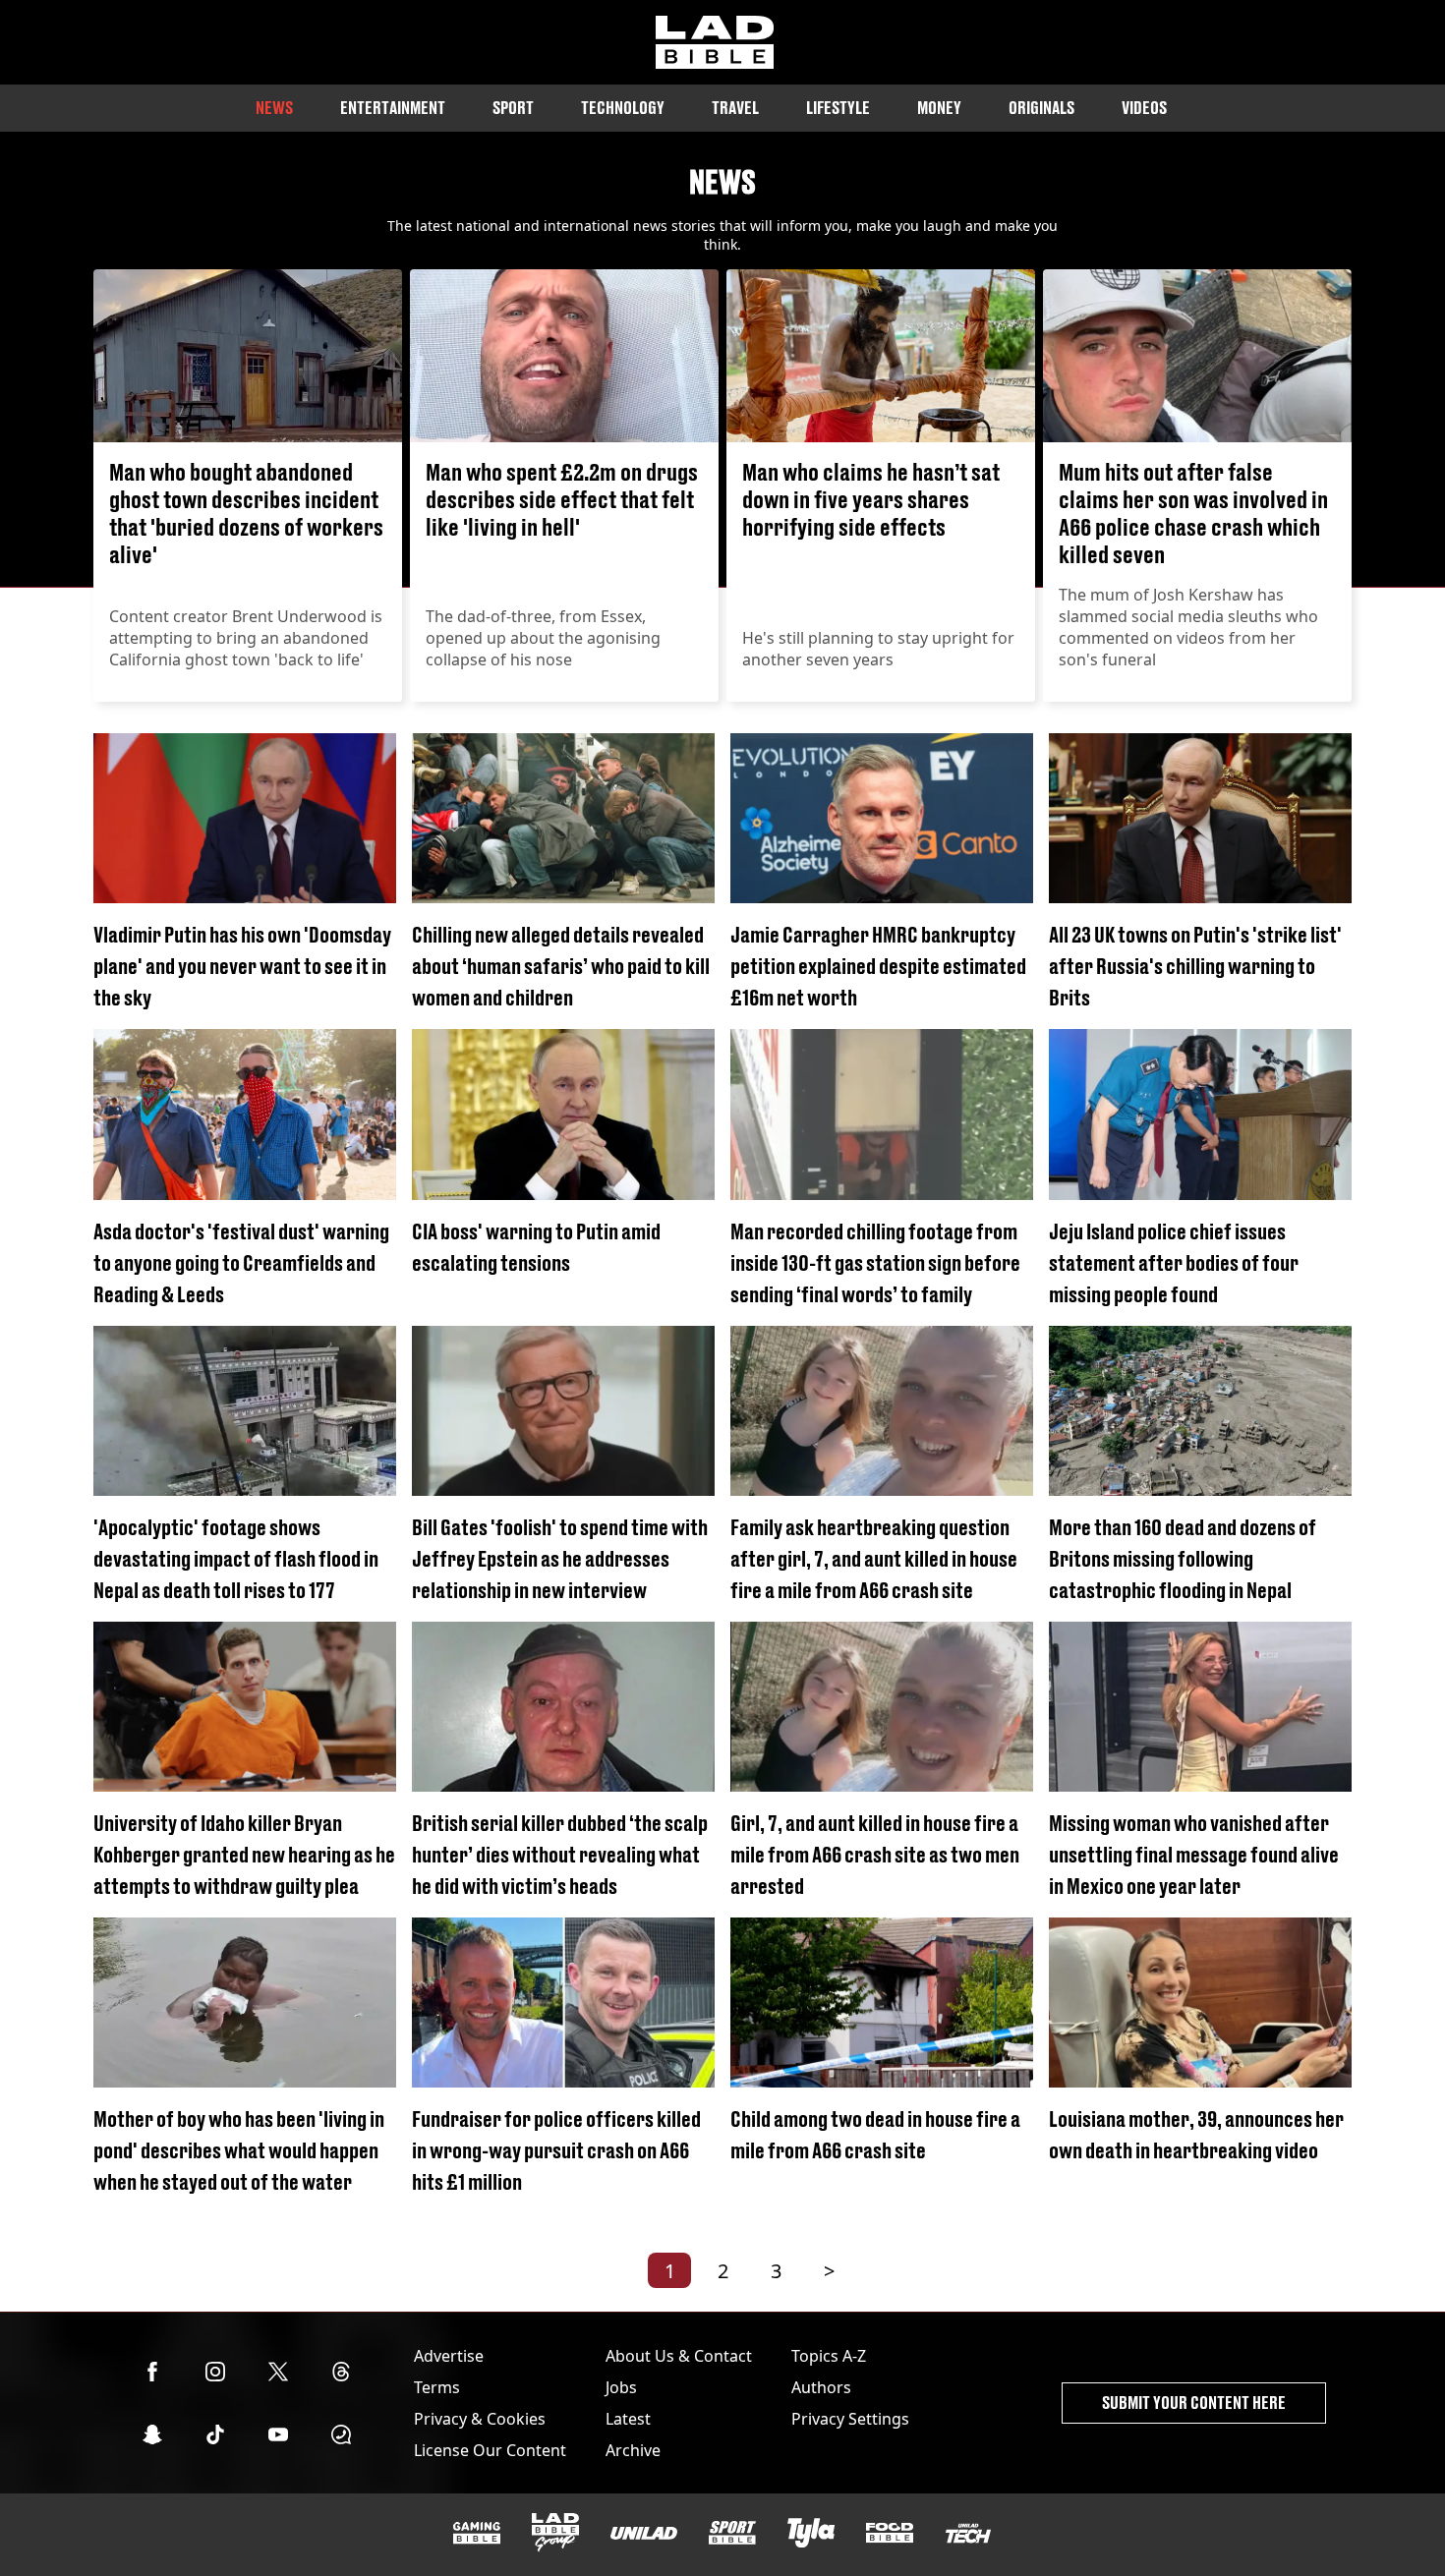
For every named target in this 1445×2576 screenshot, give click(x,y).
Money (939, 108)
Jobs (621, 2387)
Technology (623, 108)
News (274, 108)
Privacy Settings (850, 2419)
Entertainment (393, 108)
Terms (437, 2387)
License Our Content (490, 2450)
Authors (821, 2387)
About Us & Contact (679, 2356)
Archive (633, 2450)
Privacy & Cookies (480, 2419)
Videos (1144, 108)
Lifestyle (838, 108)
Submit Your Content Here (1194, 2403)
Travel (735, 108)
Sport (513, 108)
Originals (1041, 108)
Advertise (449, 2356)
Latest (628, 2419)
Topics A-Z (829, 2356)
